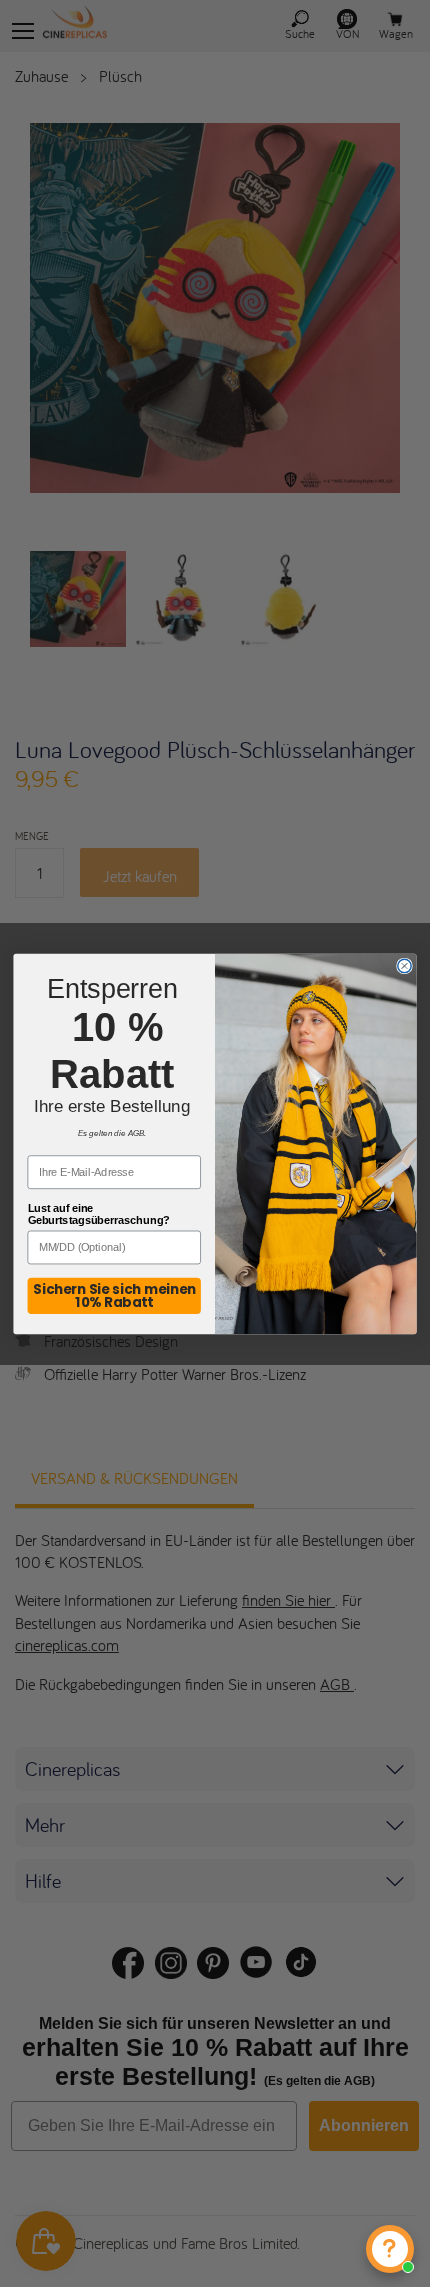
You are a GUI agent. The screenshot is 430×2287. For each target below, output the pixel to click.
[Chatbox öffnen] (390, 2249)
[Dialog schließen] (404, 965)
